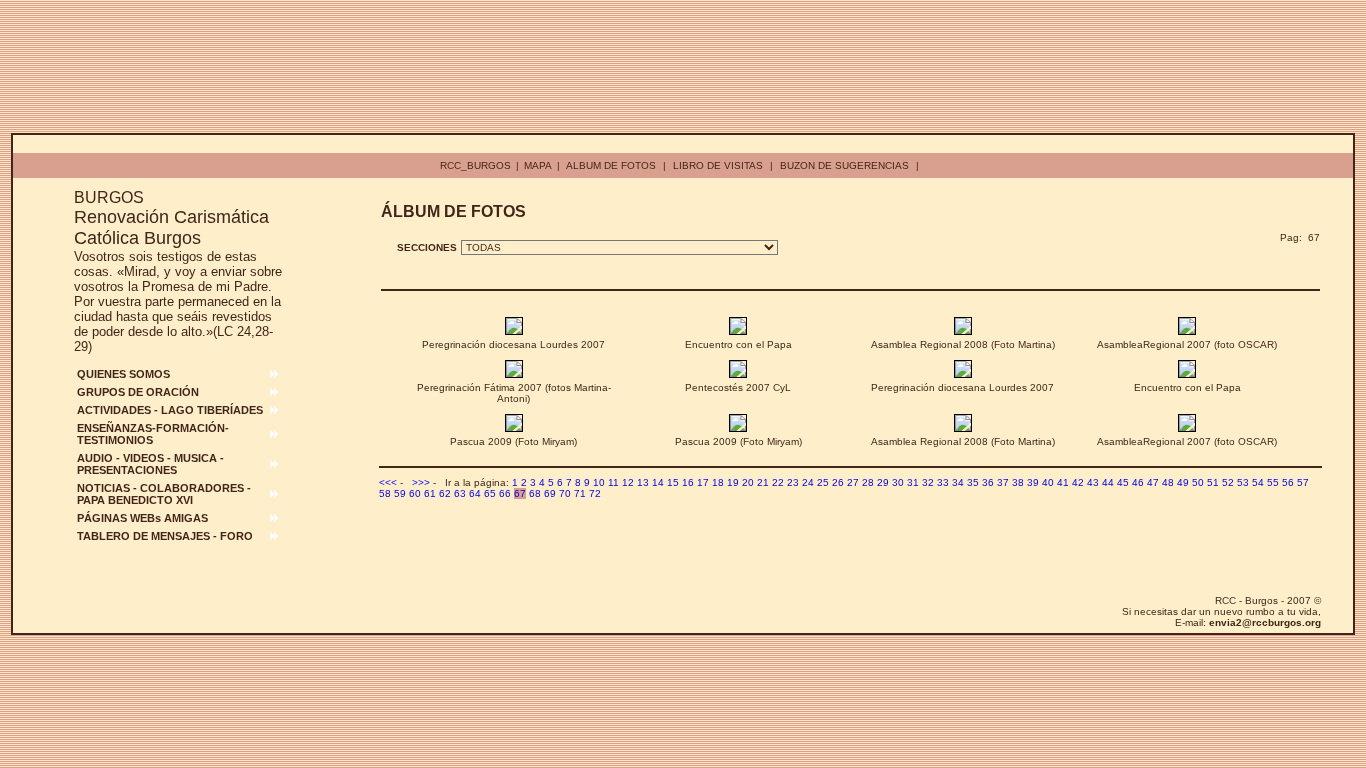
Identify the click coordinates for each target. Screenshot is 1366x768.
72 (595, 493)
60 (415, 493)
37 (1003, 482)
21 (763, 482)
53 (1243, 482)
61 (430, 493)
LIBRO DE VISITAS (718, 165)
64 (475, 493)
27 (853, 482)
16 (688, 482)
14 (658, 482)
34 (958, 482)
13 (643, 482)
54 (1258, 482)
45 (1123, 482)
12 (628, 482)
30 (898, 482)
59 (400, 493)
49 (1183, 482)
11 (613, 482)
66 (505, 493)
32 (928, 482)
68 (535, 493)
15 (673, 482)
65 (490, 493)
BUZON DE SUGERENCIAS (844, 165)
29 (883, 482)
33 (943, 482)
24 (808, 482)
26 (838, 482)
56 (1288, 482)
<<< (388, 482)
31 (913, 482)
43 (1093, 482)
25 (823, 482)
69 (550, 493)
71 (580, 493)
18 (718, 482)
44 (1108, 482)
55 (1273, 482)
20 (748, 482)
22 (778, 482)
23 (793, 482)
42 (1078, 482)
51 (1213, 482)
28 (868, 482)
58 (385, 493)
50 (1198, 482)
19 (733, 482)
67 (520, 493)
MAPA (538, 165)
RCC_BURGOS (475, 165)
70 (565, 493)
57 (1303, 482)
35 (973, 482)
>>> (421, 482)
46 (1138, 482)
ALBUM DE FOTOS (611, 165)
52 (1228, 482)
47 (1153, 482)
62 (445, 493)
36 (988, 482)
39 (1033, 482)
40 (1048, 482)
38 (1018, 482)
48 (1168, 482)
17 (703, 482)
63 (460, 493)
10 (599, 482)
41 (1063, 482)
